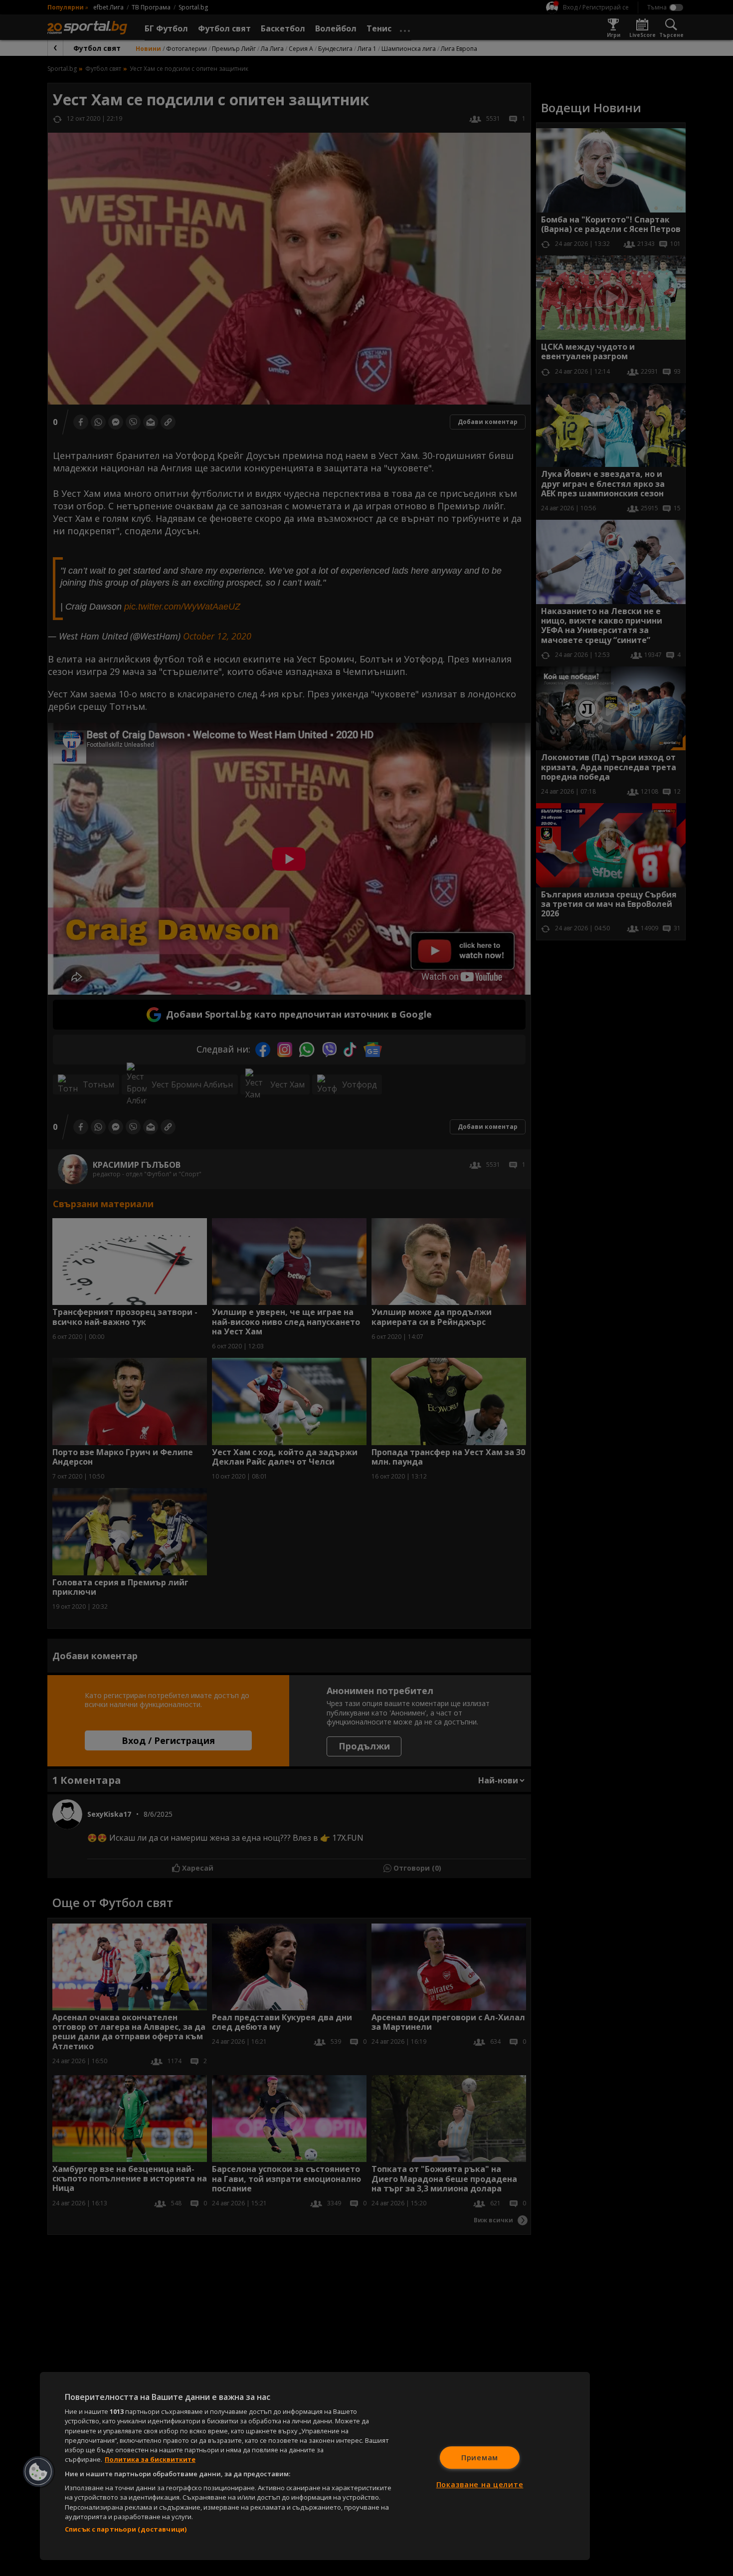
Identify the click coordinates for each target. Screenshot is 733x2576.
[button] (38, 2472)
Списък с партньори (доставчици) (126, 2529)
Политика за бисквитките (150, 2459)
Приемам (480, 2458)
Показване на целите (480, 2484)
